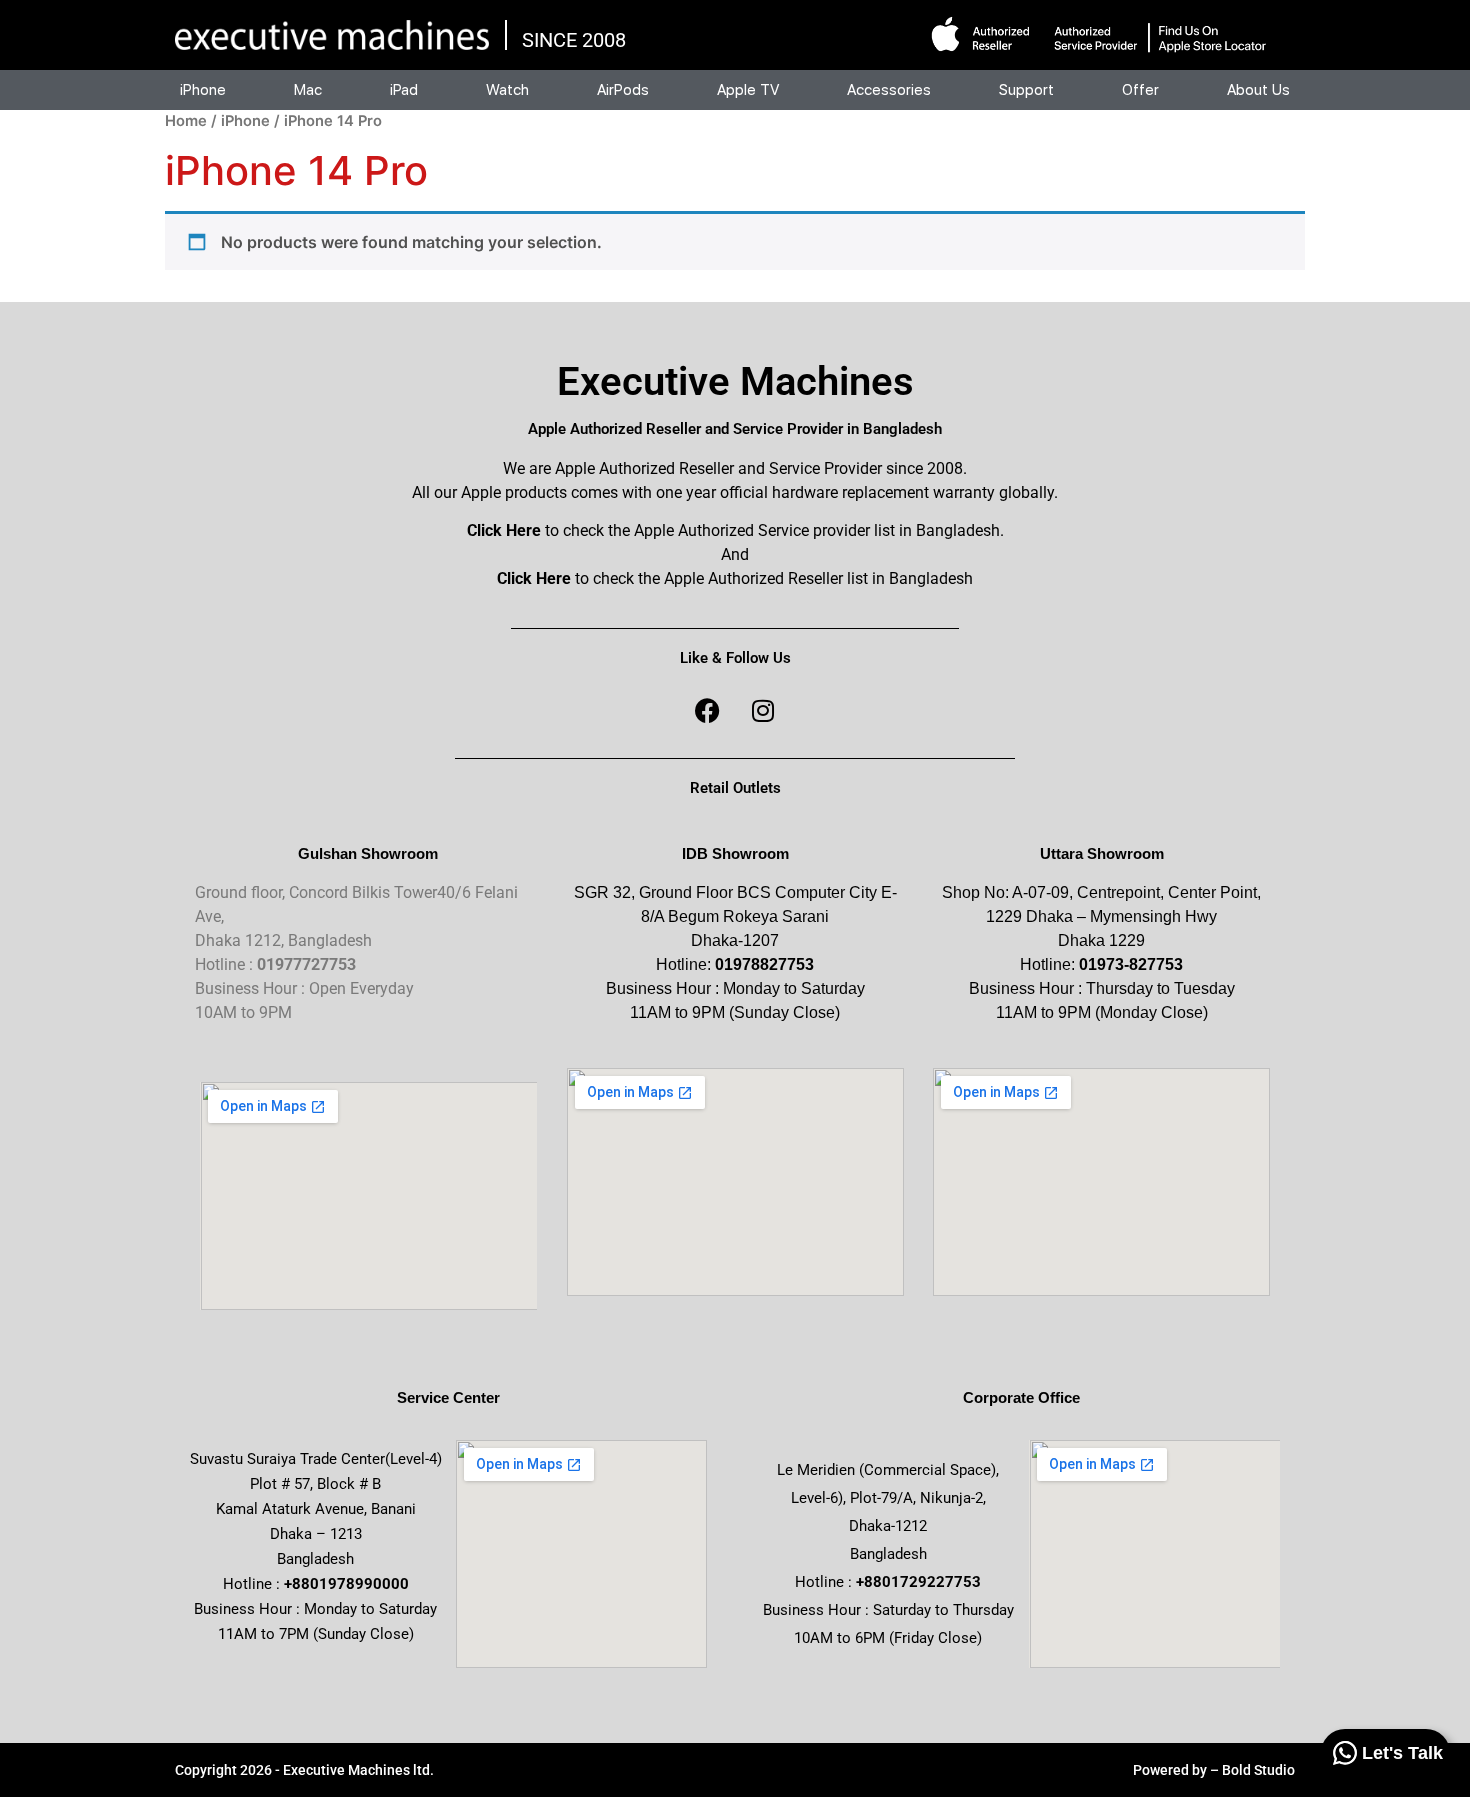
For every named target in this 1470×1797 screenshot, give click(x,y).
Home (186, 121)
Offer (1140, 90)
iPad (404, 90)
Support (1026, 90)
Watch (507, 90)
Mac (308, 90)
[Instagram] (763, 711)
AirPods (623, 90)
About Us (1258, 90)
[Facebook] (708, 711)
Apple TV (748, 90)
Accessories (889, 90)
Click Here (504, 530)
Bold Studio (1258, 1770)
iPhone (203, 90)
